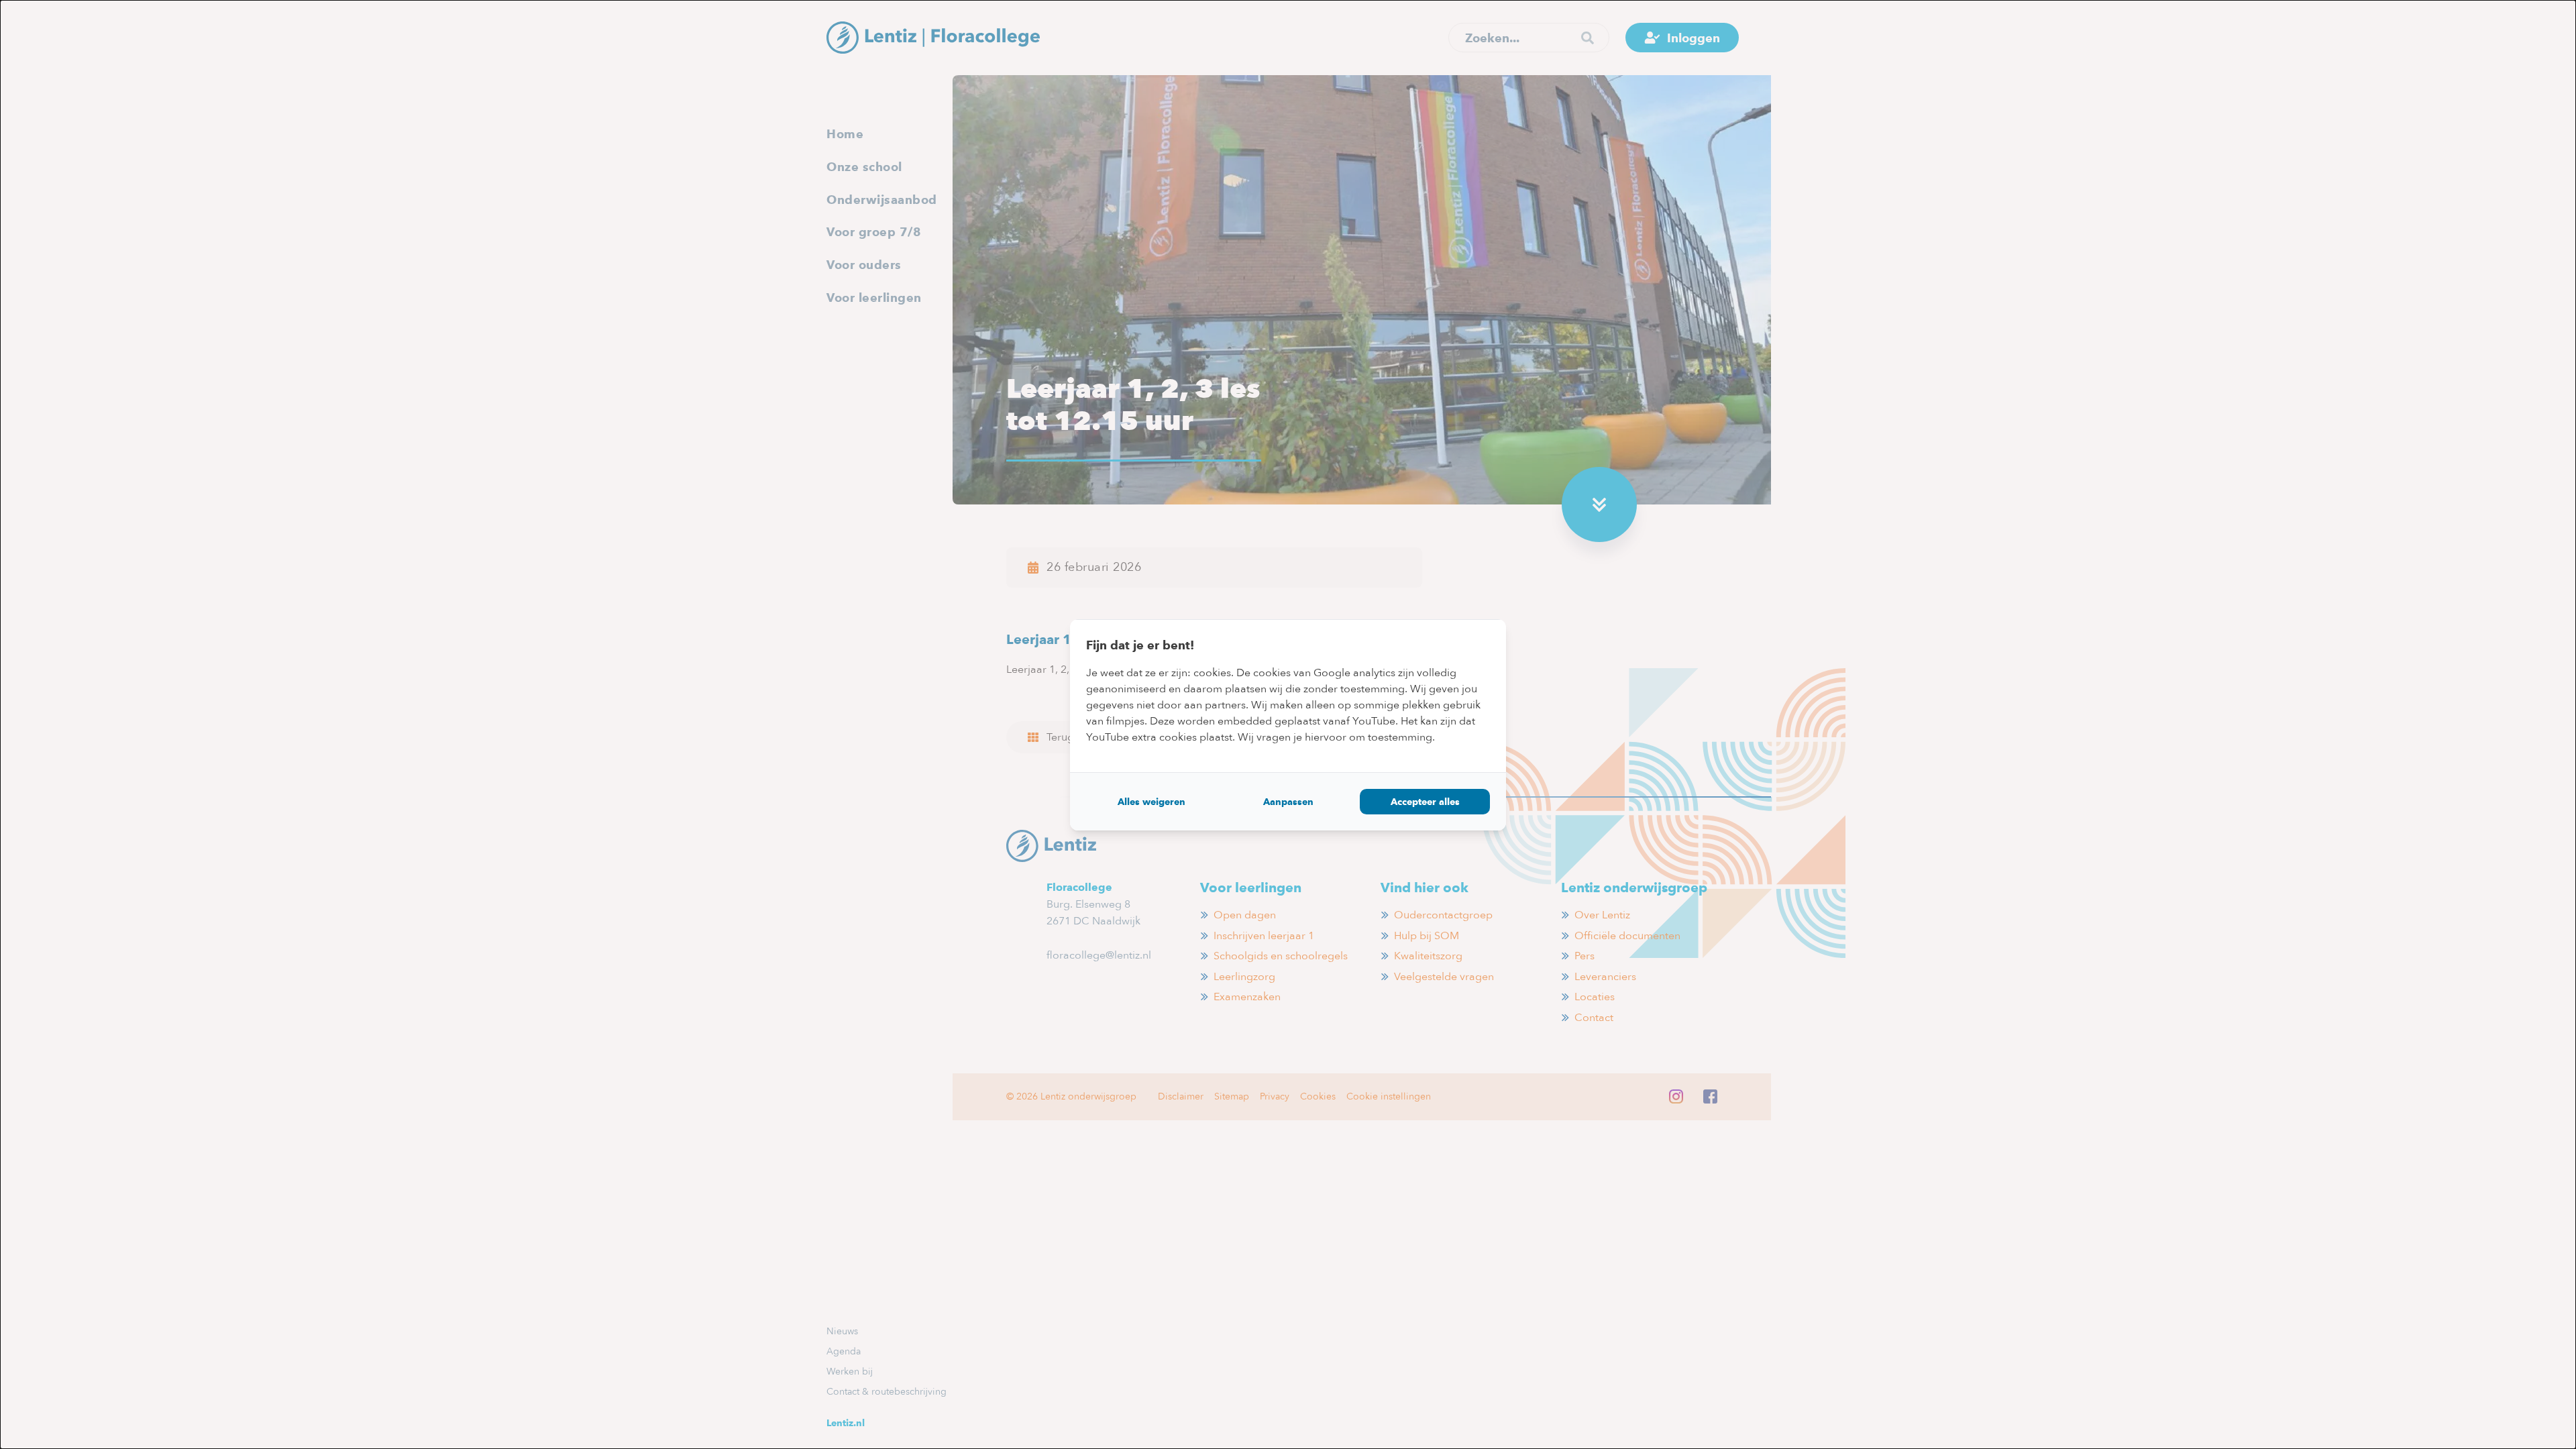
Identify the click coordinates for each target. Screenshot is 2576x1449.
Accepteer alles (1425, 802)
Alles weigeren (1151, 802)
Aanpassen (1288, 802)
